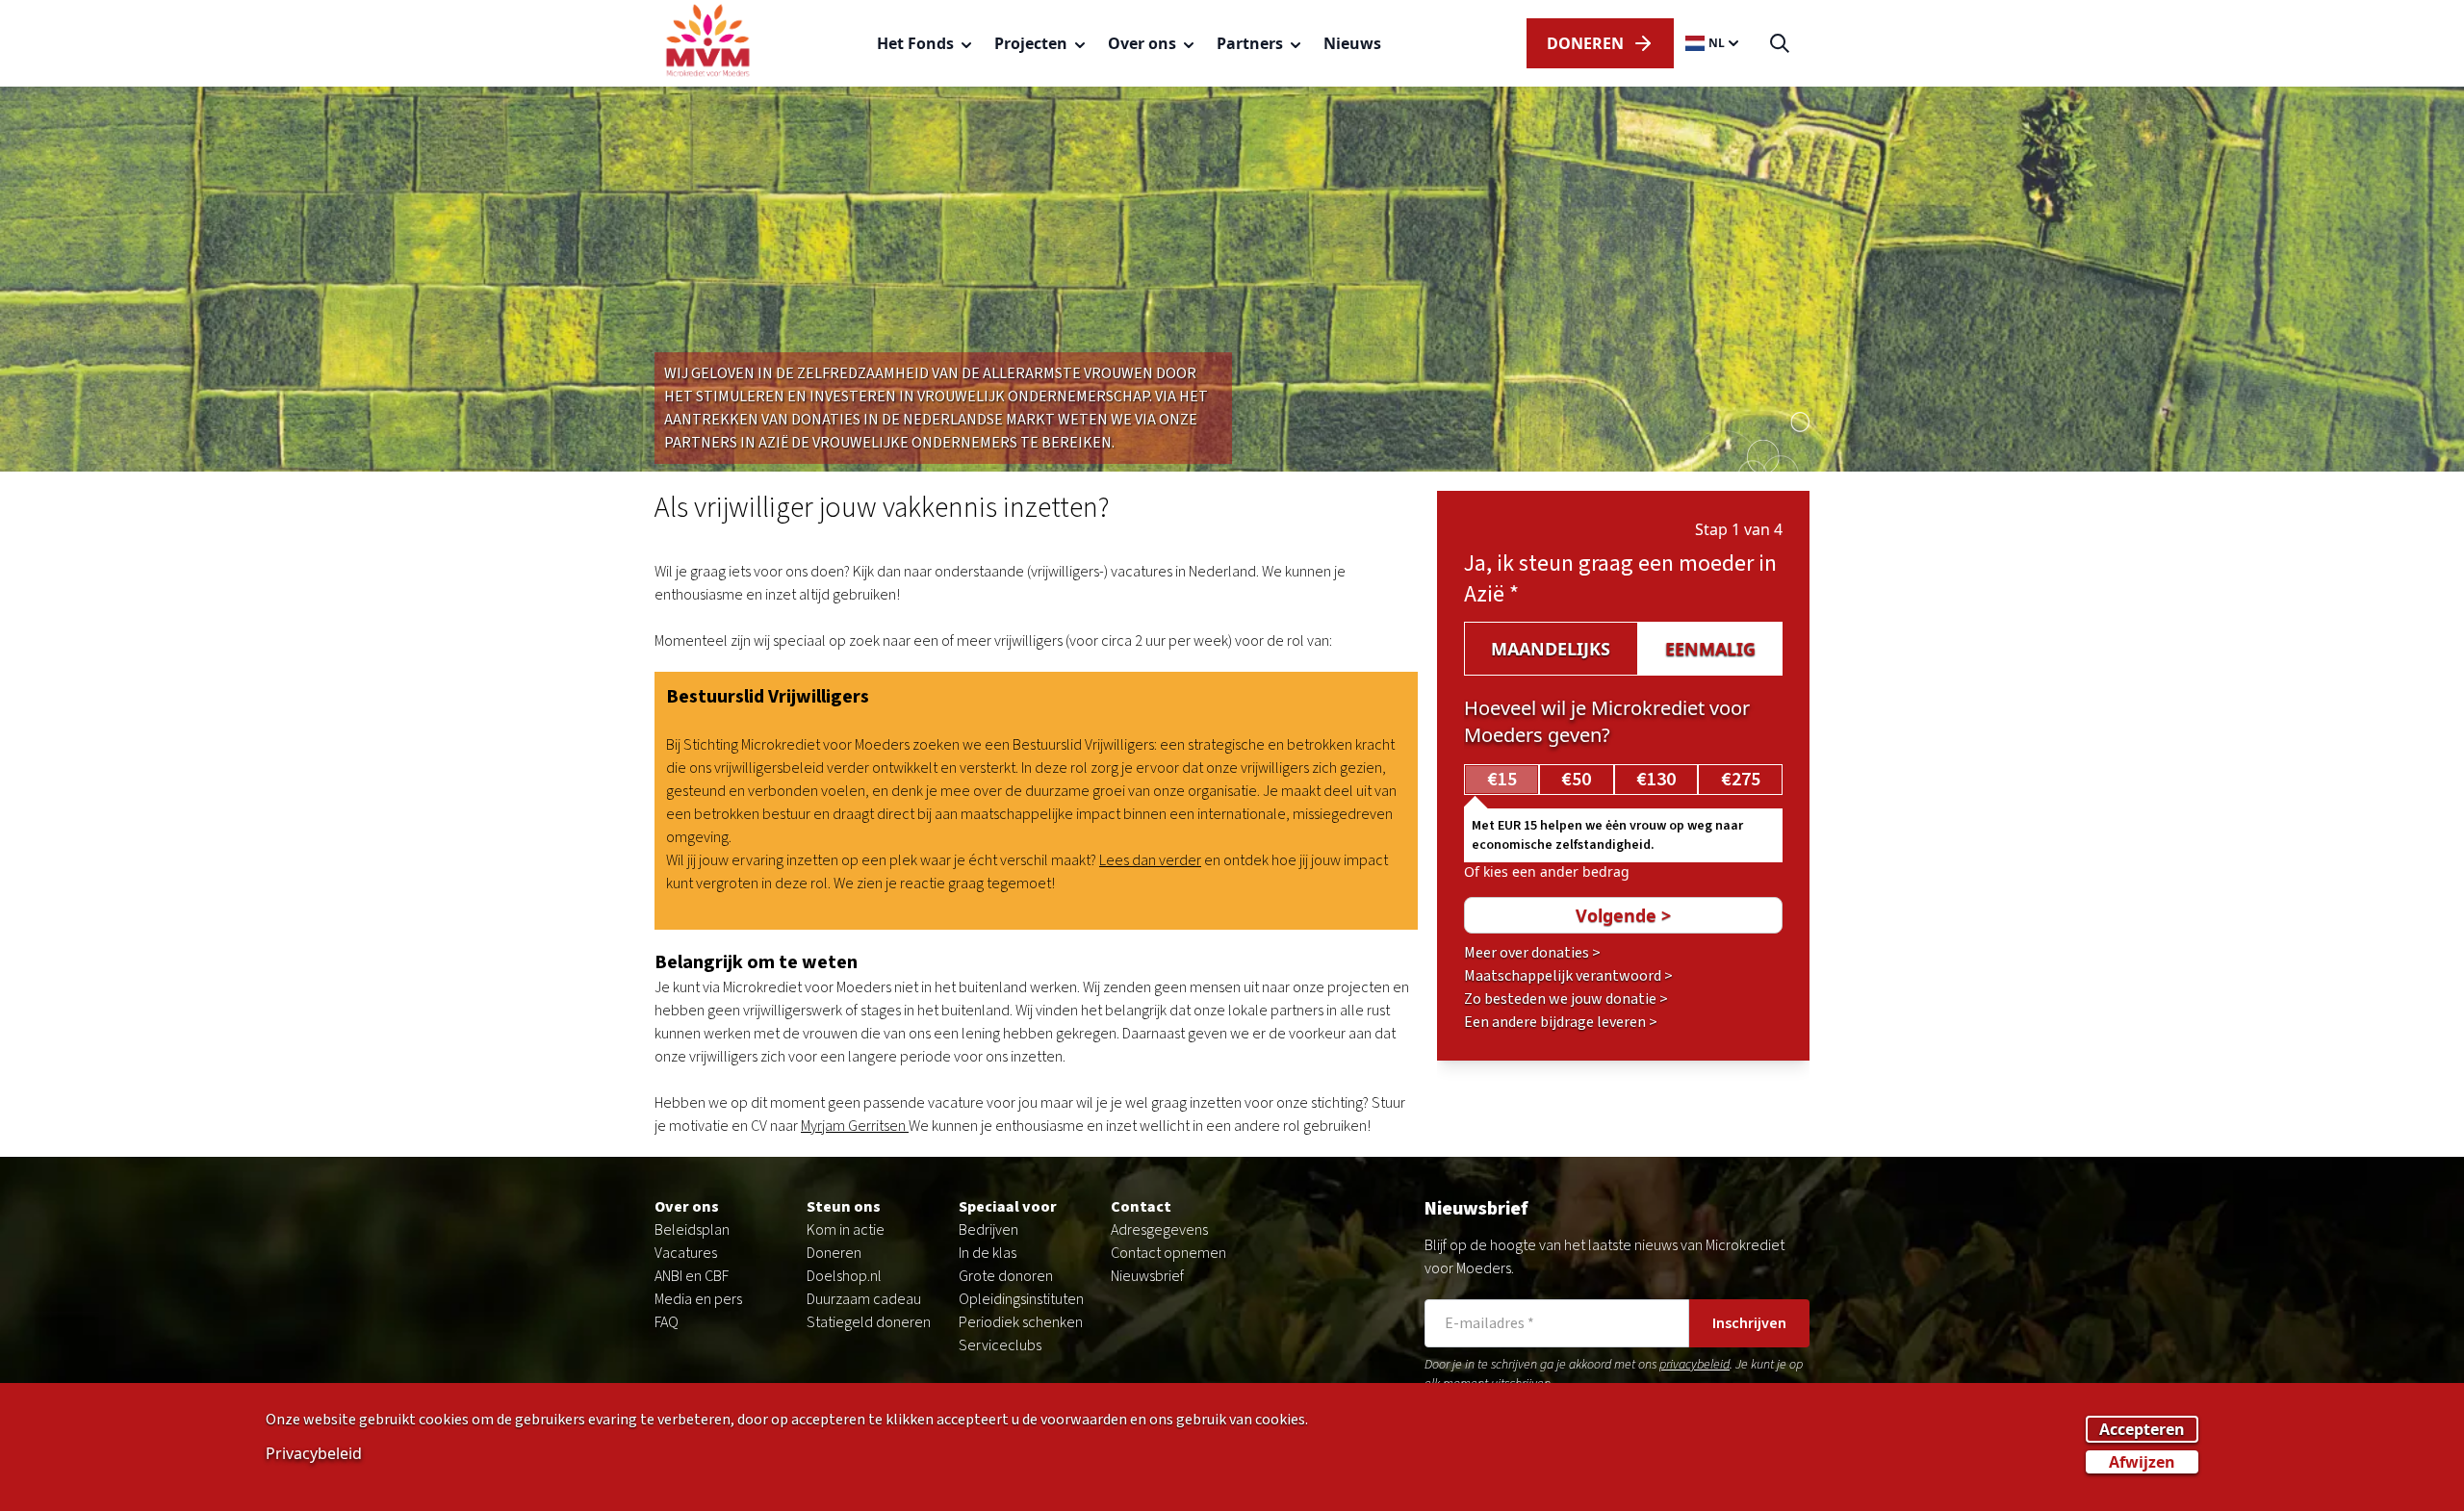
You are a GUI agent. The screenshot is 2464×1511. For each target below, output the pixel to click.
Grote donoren (1006, 1276)
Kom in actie (846, 1230)
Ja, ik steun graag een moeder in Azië (1620, 579)
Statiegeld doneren (869, 1322)
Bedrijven (988, 1230)
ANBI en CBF (692, 1276)
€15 (1502, 780)
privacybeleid (1694, 1365)
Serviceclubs (1000, 1345)
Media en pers (698, 1299)
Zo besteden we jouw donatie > (1566, 999)
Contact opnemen (1168, 1253)
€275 (1741, 780)
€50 (1576, 780)
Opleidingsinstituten (1021, 1299)
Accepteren (2142, 1428)
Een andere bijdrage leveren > (1561, 1022)
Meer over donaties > (1532, 953)
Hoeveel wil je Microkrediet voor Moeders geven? (1607, 721)
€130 (1656, 780)
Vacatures (686, 1253)
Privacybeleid (314, 1452)
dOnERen (1585, 43)
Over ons (687, 1207)
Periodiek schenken (1021, 1322)
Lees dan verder (1150, 860)
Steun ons (844, 1207)
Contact (1141, 1207)
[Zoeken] (1780, 44)
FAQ (667, 1322)
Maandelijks (1551, 649)
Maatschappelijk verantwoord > (1568, 976)
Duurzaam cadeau (864, 1299)
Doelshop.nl (844, 1276)
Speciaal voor (1008, 1207)
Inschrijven (1749, 1323)
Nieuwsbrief (1147, 1276)
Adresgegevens (1159, 1230)
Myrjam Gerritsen (855, 1126)
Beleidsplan (692, 1230)
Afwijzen (2142, 1461)
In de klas (988, 1253)
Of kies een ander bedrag (1547, 871)
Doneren (834, 1253)
